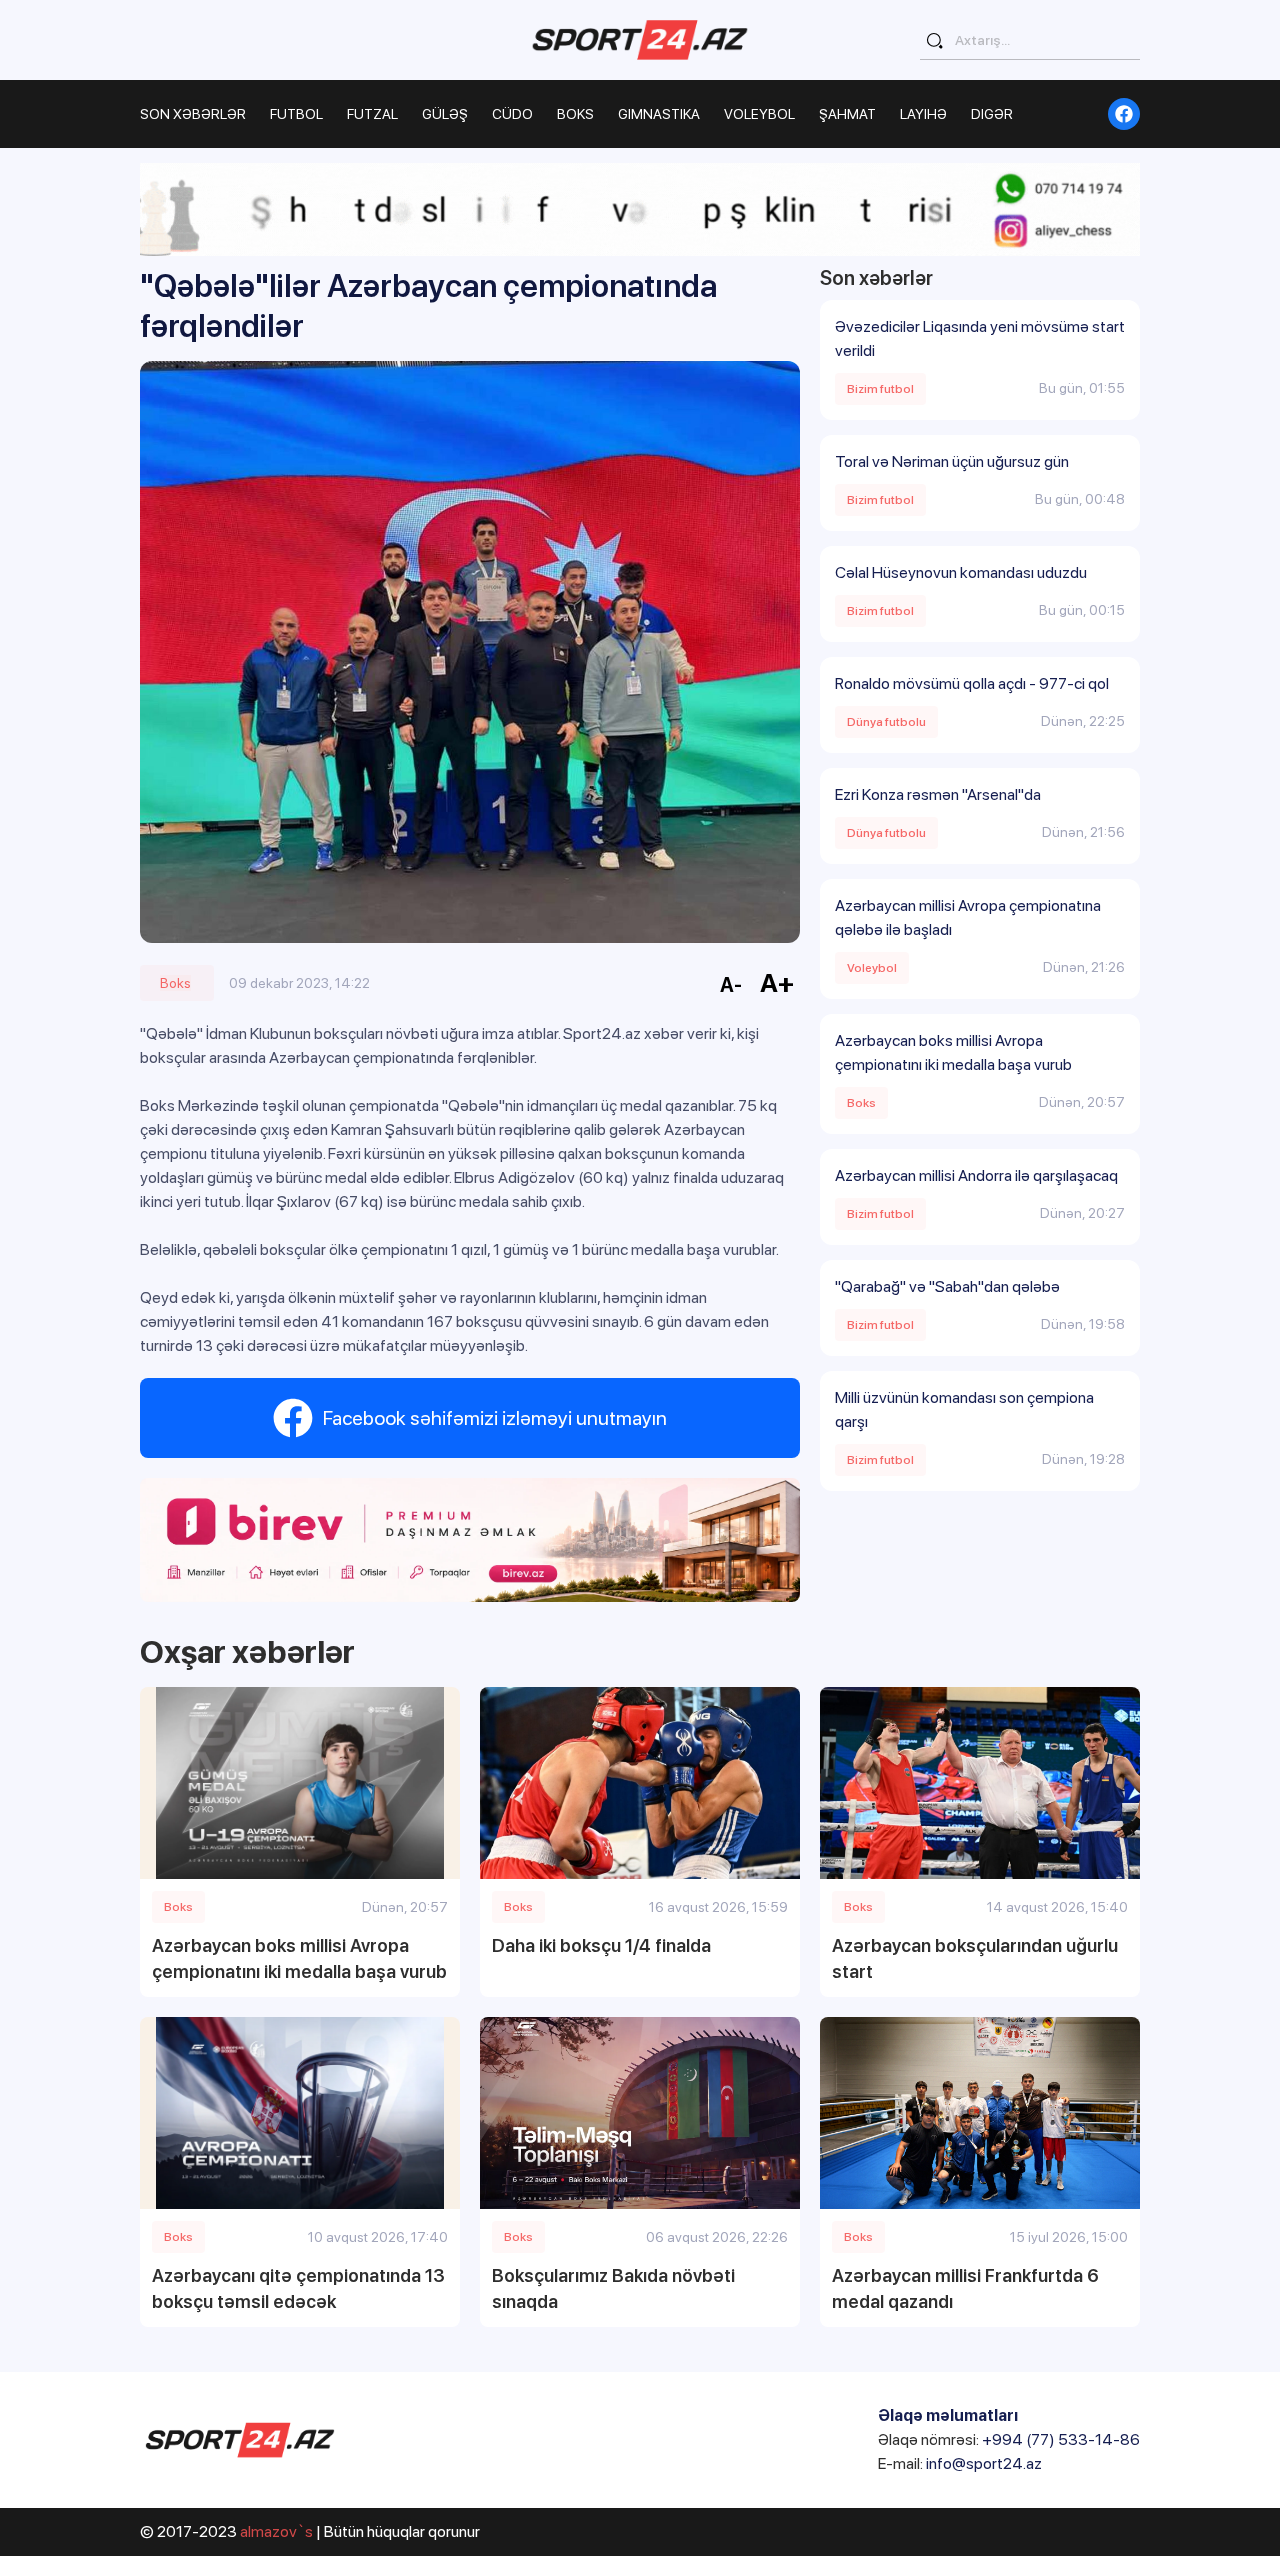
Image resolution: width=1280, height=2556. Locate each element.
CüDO (512, 114)
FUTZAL (372, 114)
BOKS (575, 114)
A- (731, 985)
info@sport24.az (984, 2463)
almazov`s (276, 2531)
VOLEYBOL (759, 114)
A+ (777, 982)
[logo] (640, 39)
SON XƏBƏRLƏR (193, 114)
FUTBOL (296, 114)
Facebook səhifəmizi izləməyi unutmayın (495, 1418)
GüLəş (445, 114)
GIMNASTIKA (659, 114)
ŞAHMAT (847, 114)
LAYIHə (923, 114)
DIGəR (992, 114)
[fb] (1124, 114)
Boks (175, 983)
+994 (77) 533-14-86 (1061, 2439)
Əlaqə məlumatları (948, 2415)
